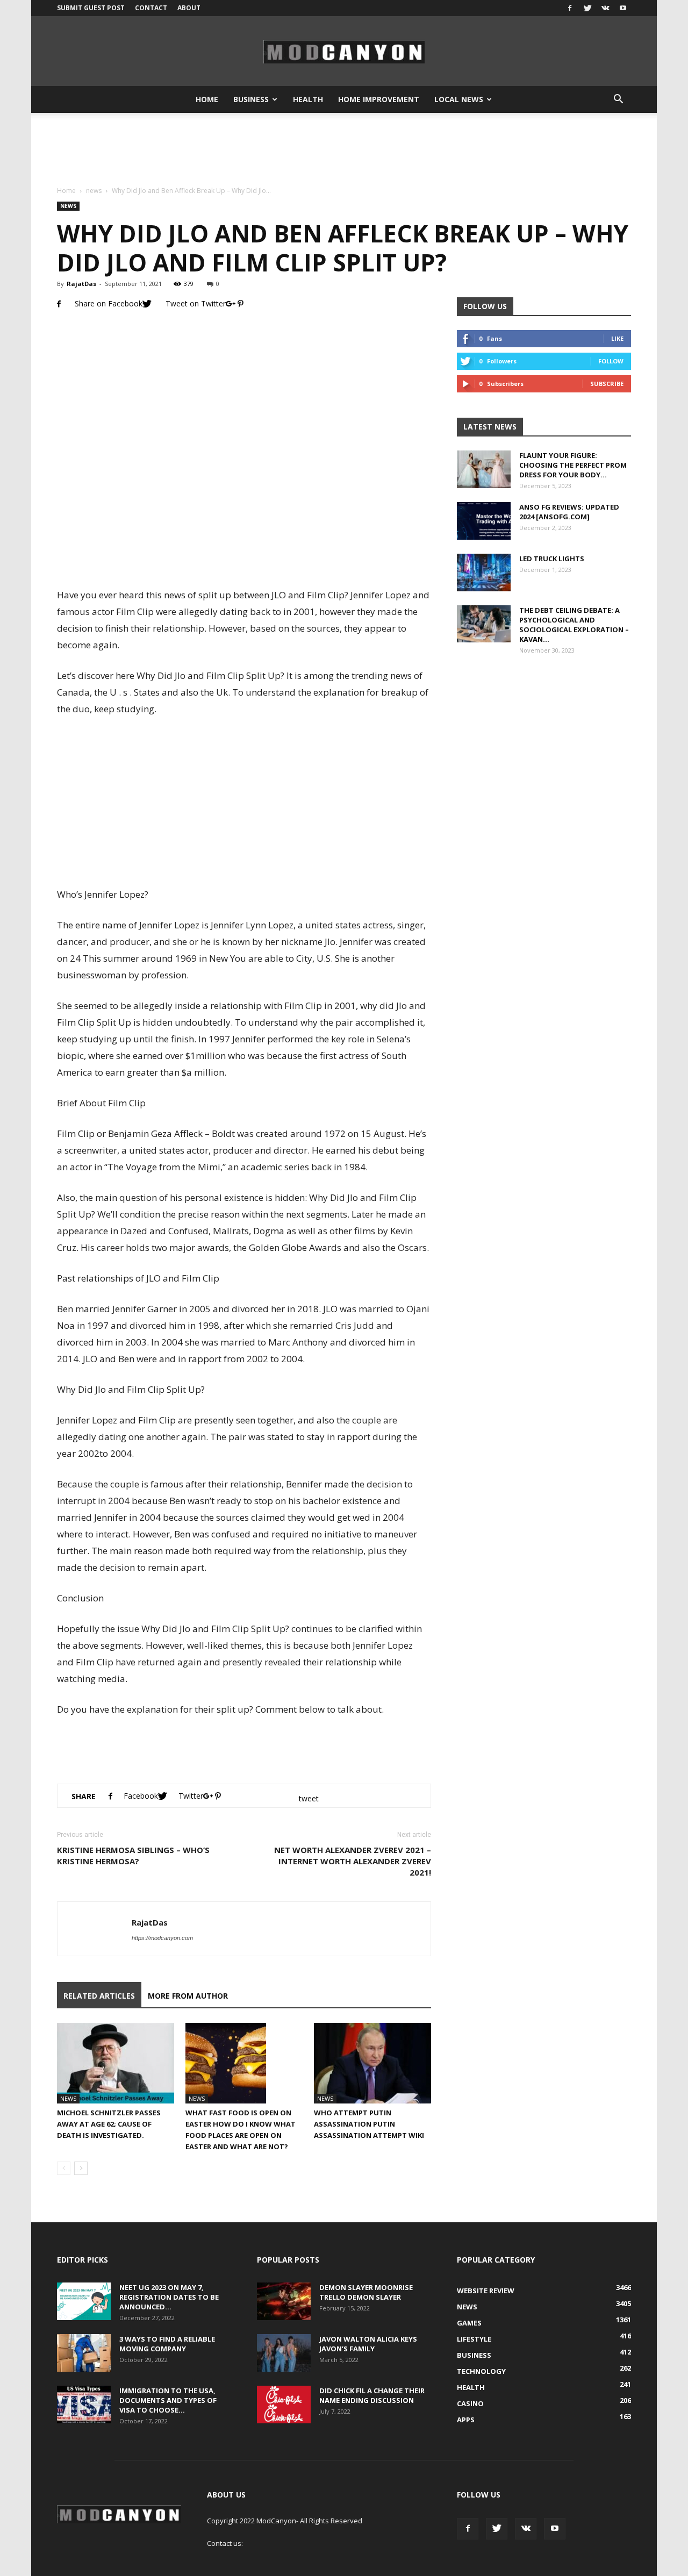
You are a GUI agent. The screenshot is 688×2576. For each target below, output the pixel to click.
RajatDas (81, 284)
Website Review (486, 2291)
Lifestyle (474, 2339)
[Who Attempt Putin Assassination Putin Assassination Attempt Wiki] (372, 2063)
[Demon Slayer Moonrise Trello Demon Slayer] (284, 2301)
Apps (466, 2420)
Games (469, 2323)
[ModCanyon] (344, 52)
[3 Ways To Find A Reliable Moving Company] (84, 2353)
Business (251, 99)
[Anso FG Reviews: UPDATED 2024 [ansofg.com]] (484, 521)
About (189, 8)
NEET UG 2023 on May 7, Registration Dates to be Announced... (169, 2297)
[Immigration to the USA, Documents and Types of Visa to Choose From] (84, 2405)
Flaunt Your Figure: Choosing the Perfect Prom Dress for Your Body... (573, 465)
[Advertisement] (344, 150)
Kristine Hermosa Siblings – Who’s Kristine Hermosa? (133, 1855)
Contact (151, 8)
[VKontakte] (605, 8)
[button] (618, 99)
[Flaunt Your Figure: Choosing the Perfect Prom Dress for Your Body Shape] (484, 469)
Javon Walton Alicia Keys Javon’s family (368, 2344)
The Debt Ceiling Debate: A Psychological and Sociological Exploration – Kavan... (574, 625)
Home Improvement (379, 99)
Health (308, 99)
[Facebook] (570, 8)
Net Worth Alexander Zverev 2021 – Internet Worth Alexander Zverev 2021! (353, 1861)
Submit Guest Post (91, 8)
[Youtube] (623, 8)
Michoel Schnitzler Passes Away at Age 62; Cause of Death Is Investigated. (109, 2124)
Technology (481, 2371)
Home (207, 99)
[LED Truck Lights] (484, 573)
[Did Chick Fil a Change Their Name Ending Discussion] (284, 2405)
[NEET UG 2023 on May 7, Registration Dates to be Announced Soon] (84, 2301)
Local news (459, 99)
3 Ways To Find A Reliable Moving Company (167, 2344)
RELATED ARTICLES (99, 1996)
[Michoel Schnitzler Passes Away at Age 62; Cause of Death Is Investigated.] (116, 2063)
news (94, 191)
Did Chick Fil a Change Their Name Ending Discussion (372, 2395)
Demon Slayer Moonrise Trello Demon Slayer (366, 2292)
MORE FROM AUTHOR (188, 1996)
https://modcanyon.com (162, 1938)
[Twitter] (587, 8)
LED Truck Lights (552, 559)
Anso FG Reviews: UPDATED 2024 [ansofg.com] (569, 512)
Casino (470, 2403)
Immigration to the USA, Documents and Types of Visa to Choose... (168, 2400)
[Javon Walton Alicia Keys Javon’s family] (284, 2353)
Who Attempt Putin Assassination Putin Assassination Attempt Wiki (369, 2124)
